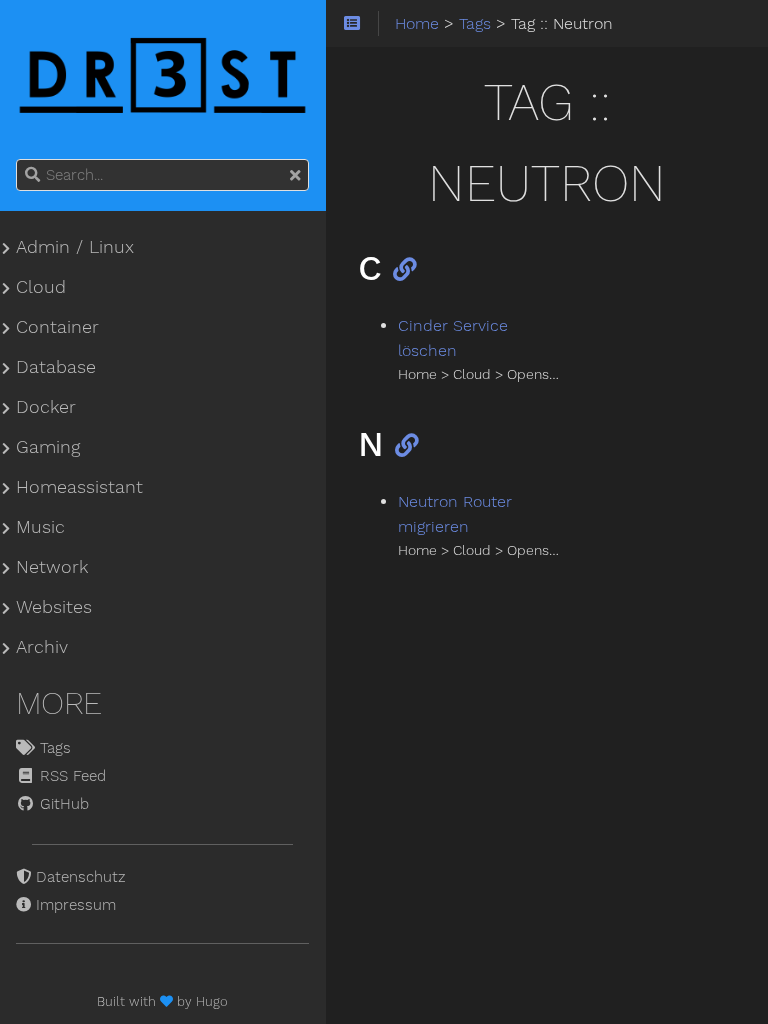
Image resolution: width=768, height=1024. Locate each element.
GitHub (62, 804)
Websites (54, 607)
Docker (46, 407)
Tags (53, 748)
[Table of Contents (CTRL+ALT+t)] (352, 24)
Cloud (41, 287)
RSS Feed (70, 776)
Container (57, 327)
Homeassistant (79, 487)
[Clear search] (295, 176)
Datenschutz (78, 877)
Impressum (73, 905)
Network (52, 567)
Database (56, 367)
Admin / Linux (75, 247)
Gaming (48, 447)
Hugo (212, 1001)
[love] (168, 1001)
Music (40, 527)
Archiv (42, 647)
